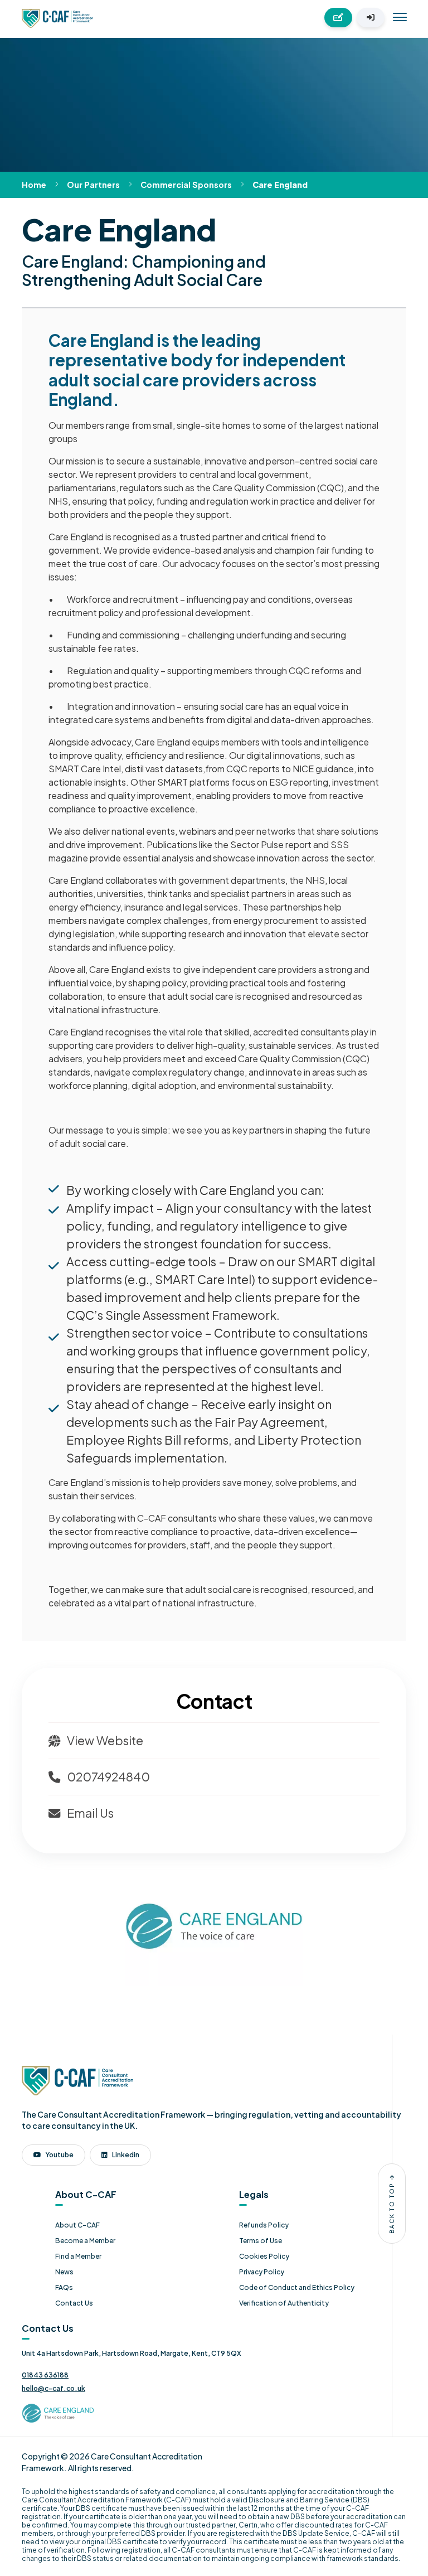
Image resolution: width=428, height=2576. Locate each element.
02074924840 (107, 1777)
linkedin (126, 2155)
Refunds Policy (264, 2225)
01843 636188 (45, 2375)
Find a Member (78, 2256)
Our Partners (93, 185)
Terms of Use (261, 2241)
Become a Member (85, 2241)
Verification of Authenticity (284, 2303)
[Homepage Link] (57, 17)
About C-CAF (77, 2225)
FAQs (64, 2287)
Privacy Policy (262, 2272)
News (64, 2272)
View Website (104, 1740)
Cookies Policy (264, 2256)
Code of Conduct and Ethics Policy (297, 2287)
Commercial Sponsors (186, 185)
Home (34, 185)
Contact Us (74, 2303)
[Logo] (77, 2079)
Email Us (89, 1813)
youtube (60, 2155)
